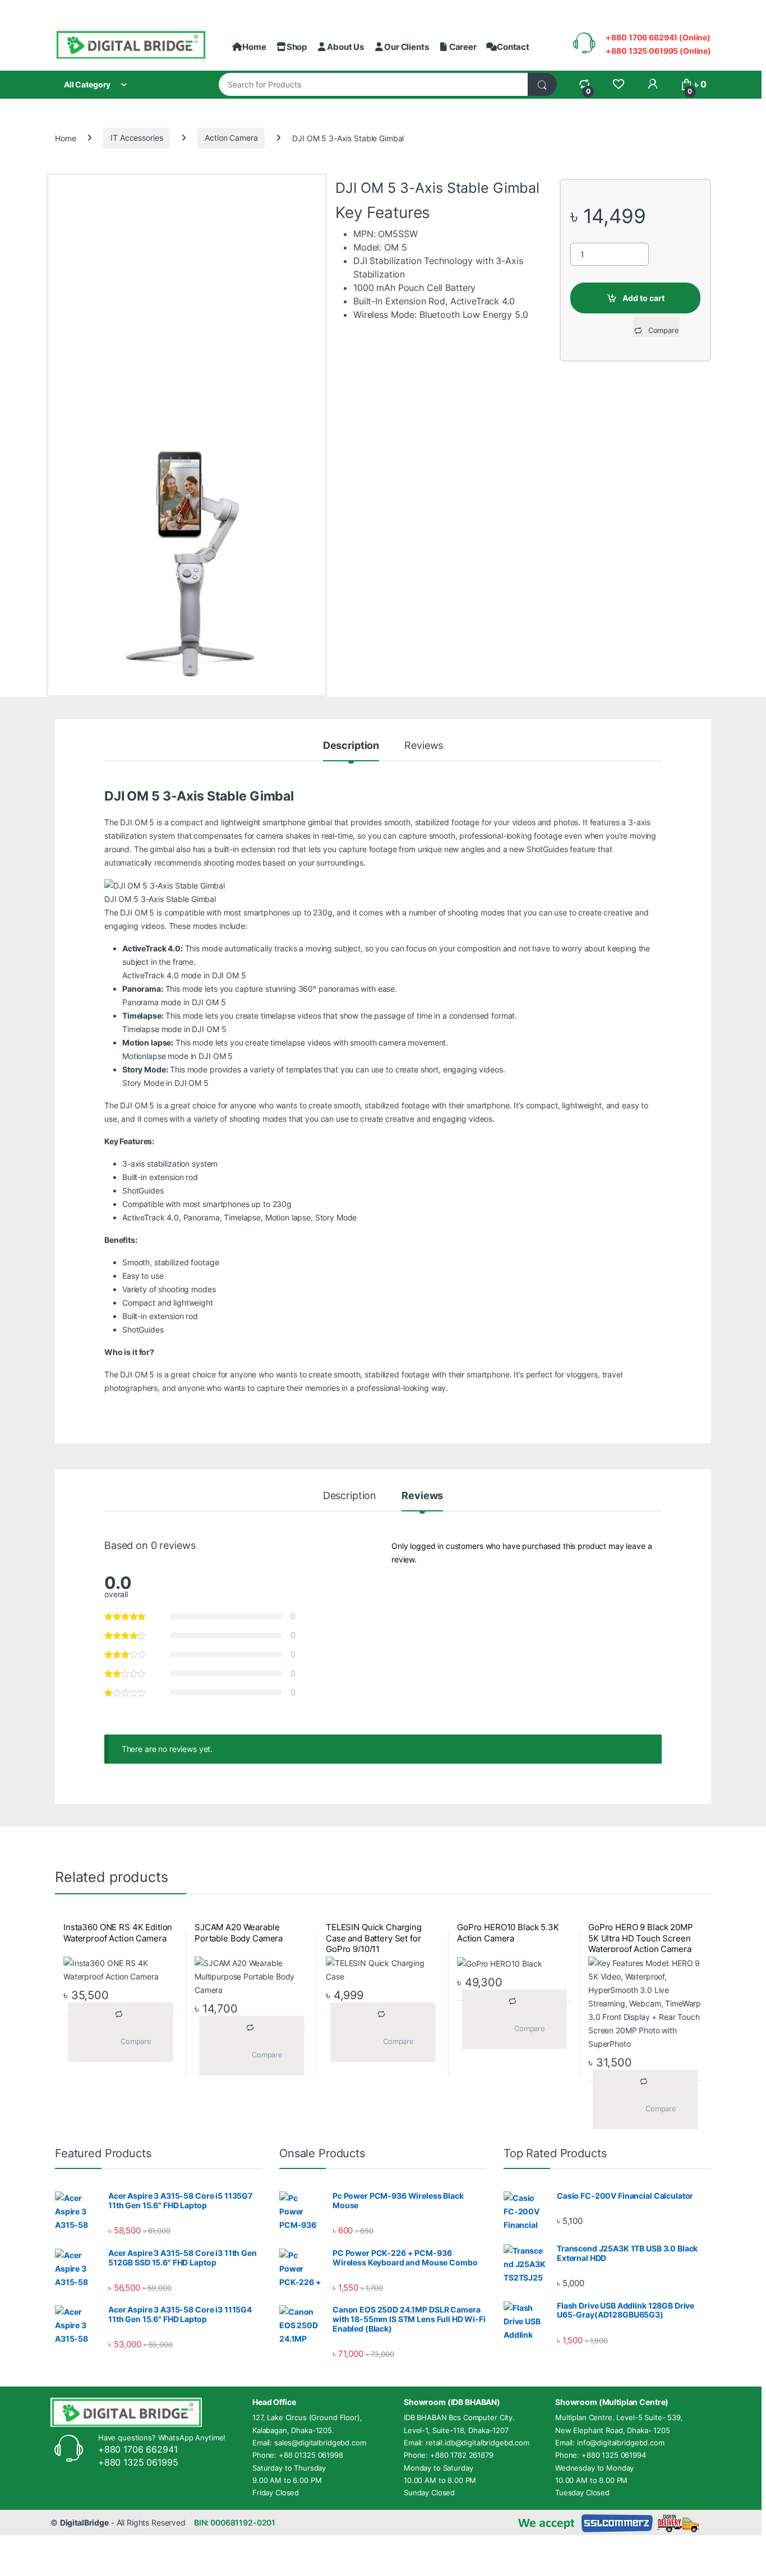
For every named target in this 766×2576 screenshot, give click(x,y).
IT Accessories (137, 138)
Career (463, 47)
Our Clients (406, 47)
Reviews (424, 746)
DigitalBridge (84, 2522)
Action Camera (231, 138)
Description (351, 746)
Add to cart (643, 298)
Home (254, 47)
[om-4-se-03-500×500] (187, 565)
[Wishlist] (618, 84)
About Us (345, 47)
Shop (297, 47)
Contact (513, 47)
